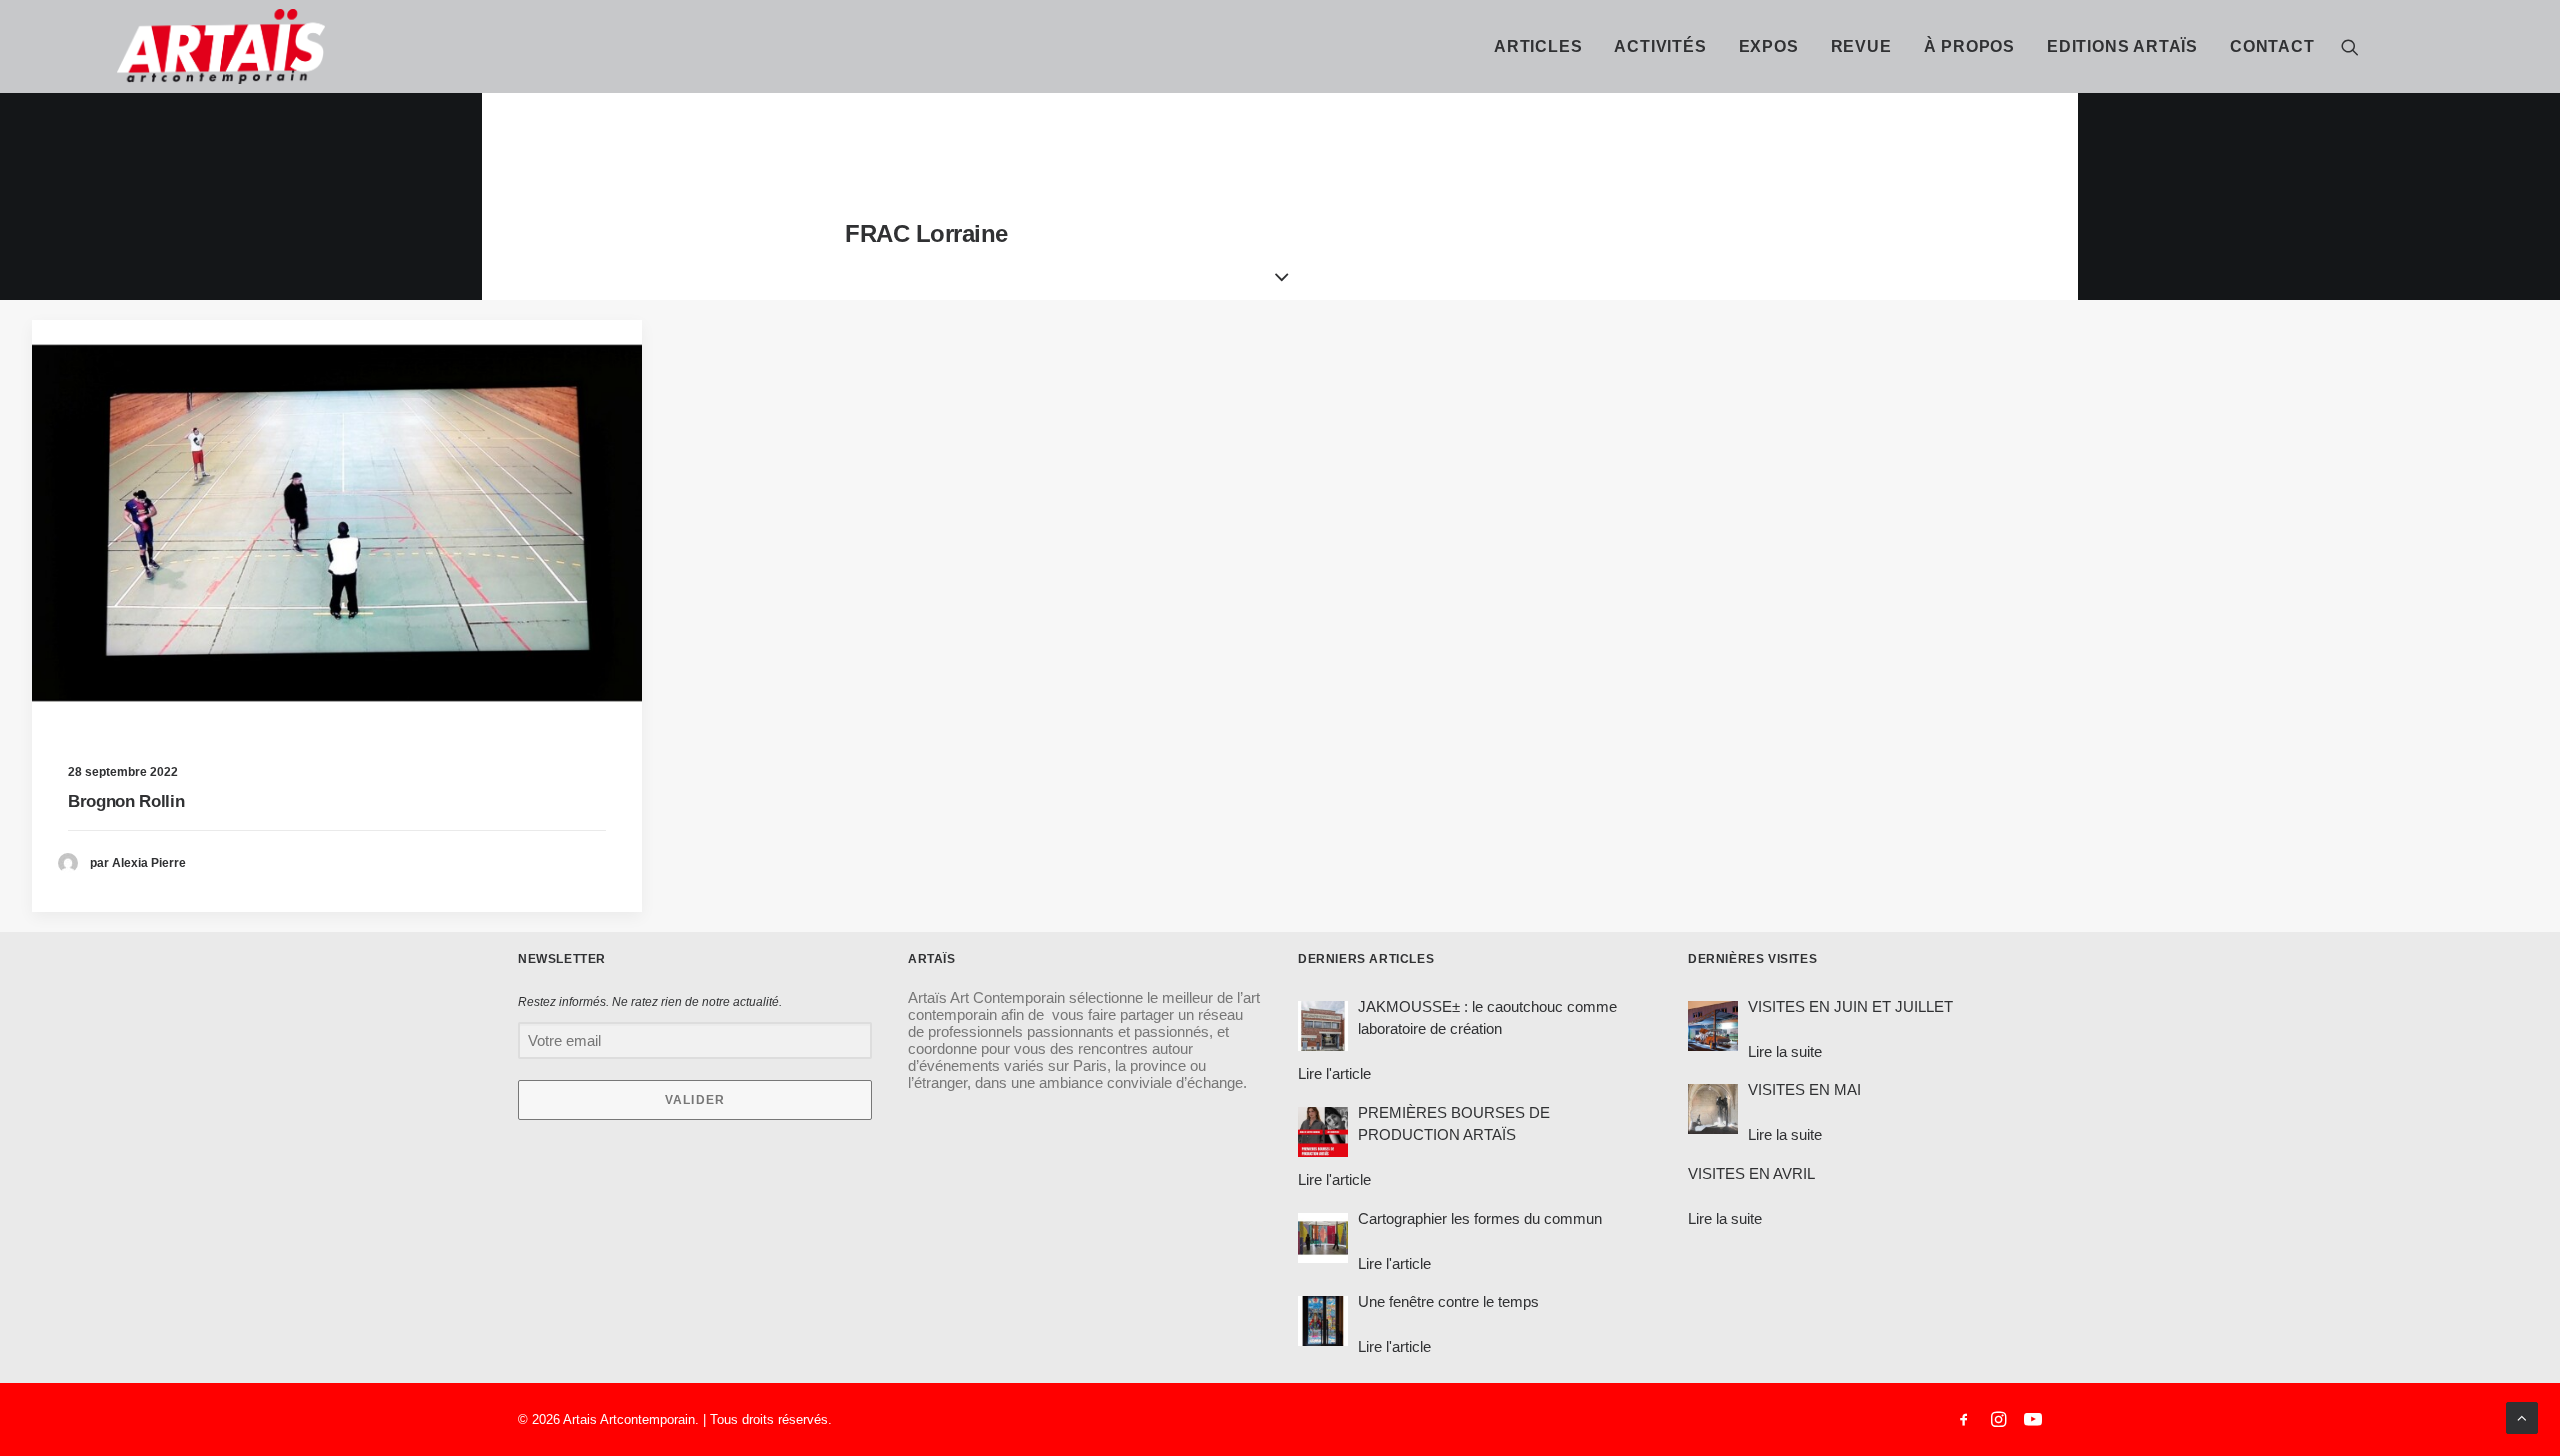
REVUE (1861, 46)
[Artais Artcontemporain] (136, 46)
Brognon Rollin (126, 801)
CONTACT (2272, 46)
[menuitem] (1538, 46)
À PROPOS (1969, 46)
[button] (2350, 46)
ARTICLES (1538, 46)
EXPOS (1769, 46)
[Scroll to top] (2522, 1416)
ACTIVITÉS (1660, 46)
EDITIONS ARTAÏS (2122, 46)
